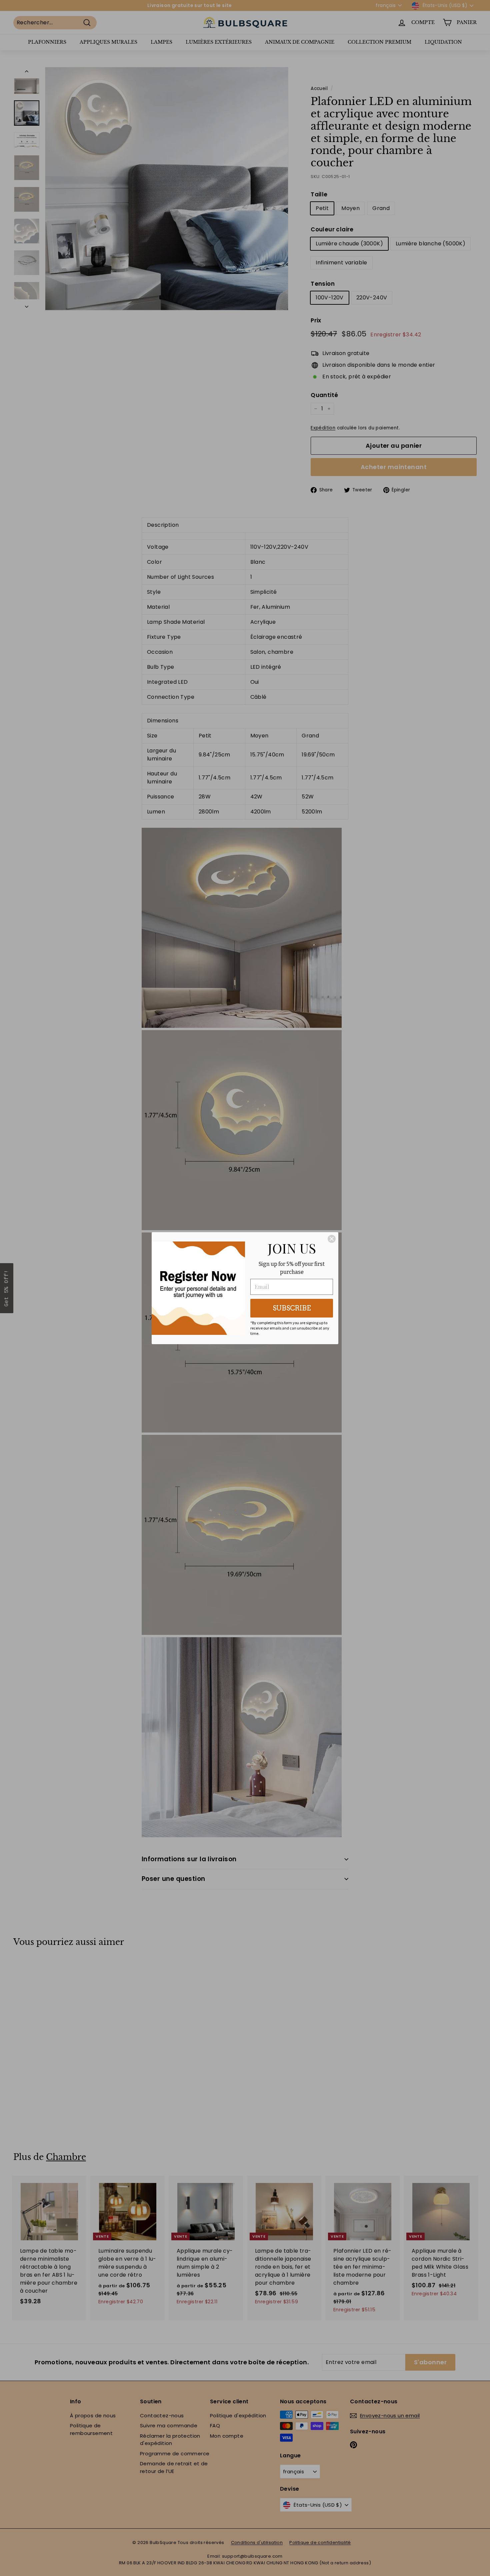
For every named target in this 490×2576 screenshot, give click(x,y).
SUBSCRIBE (292, 1308)
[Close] (332, 1239)
